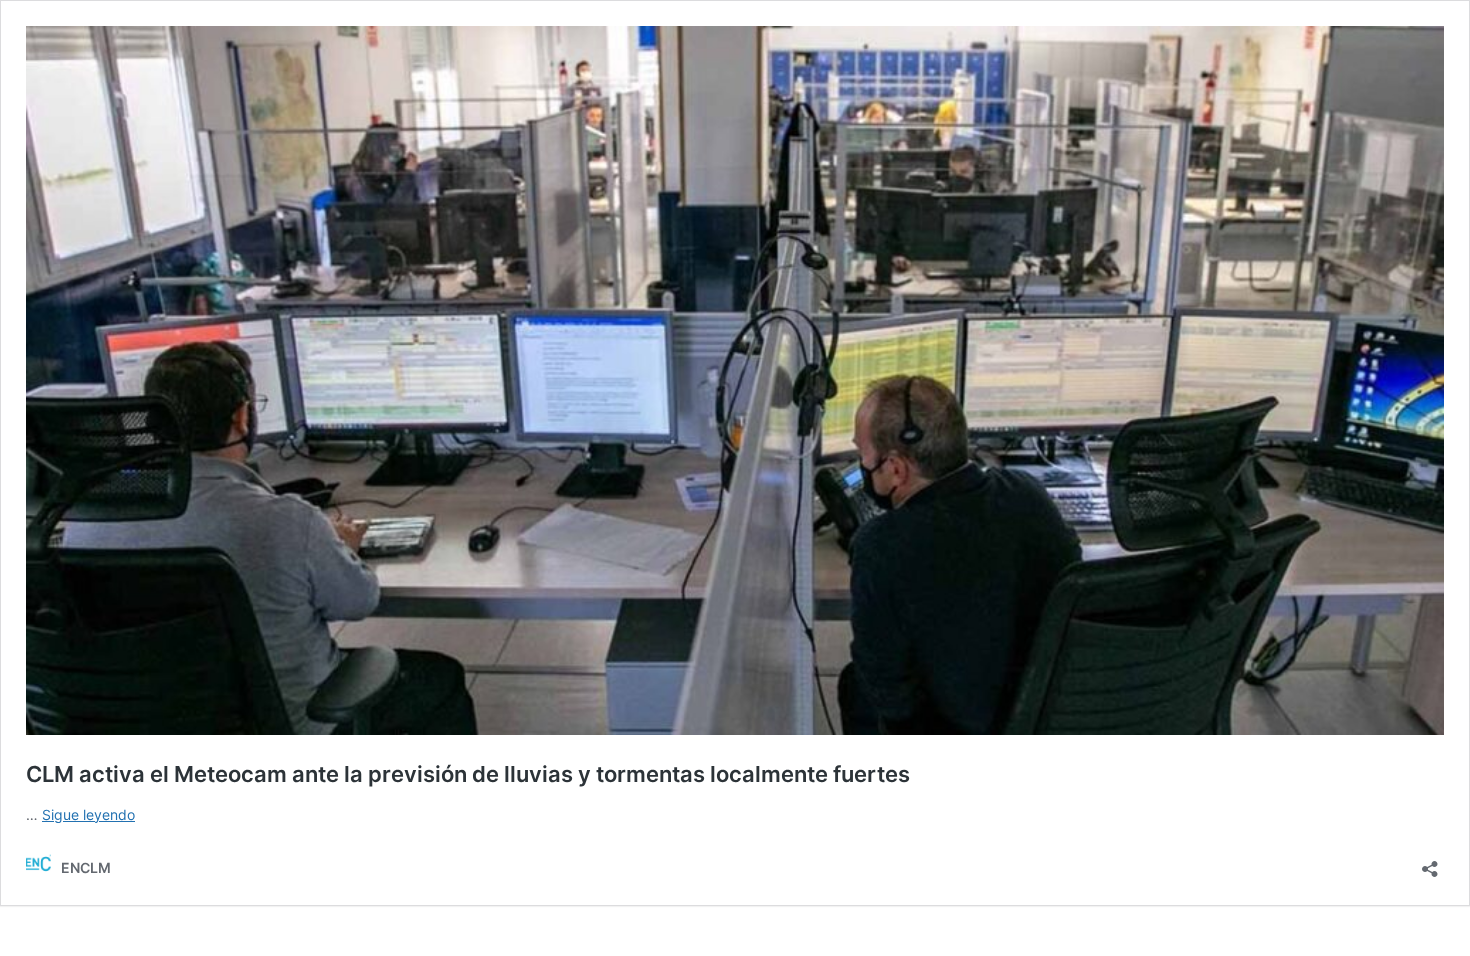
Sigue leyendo (88, 814)
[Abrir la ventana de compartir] (1430, 862)
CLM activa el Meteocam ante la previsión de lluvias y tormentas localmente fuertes (468, 774)
